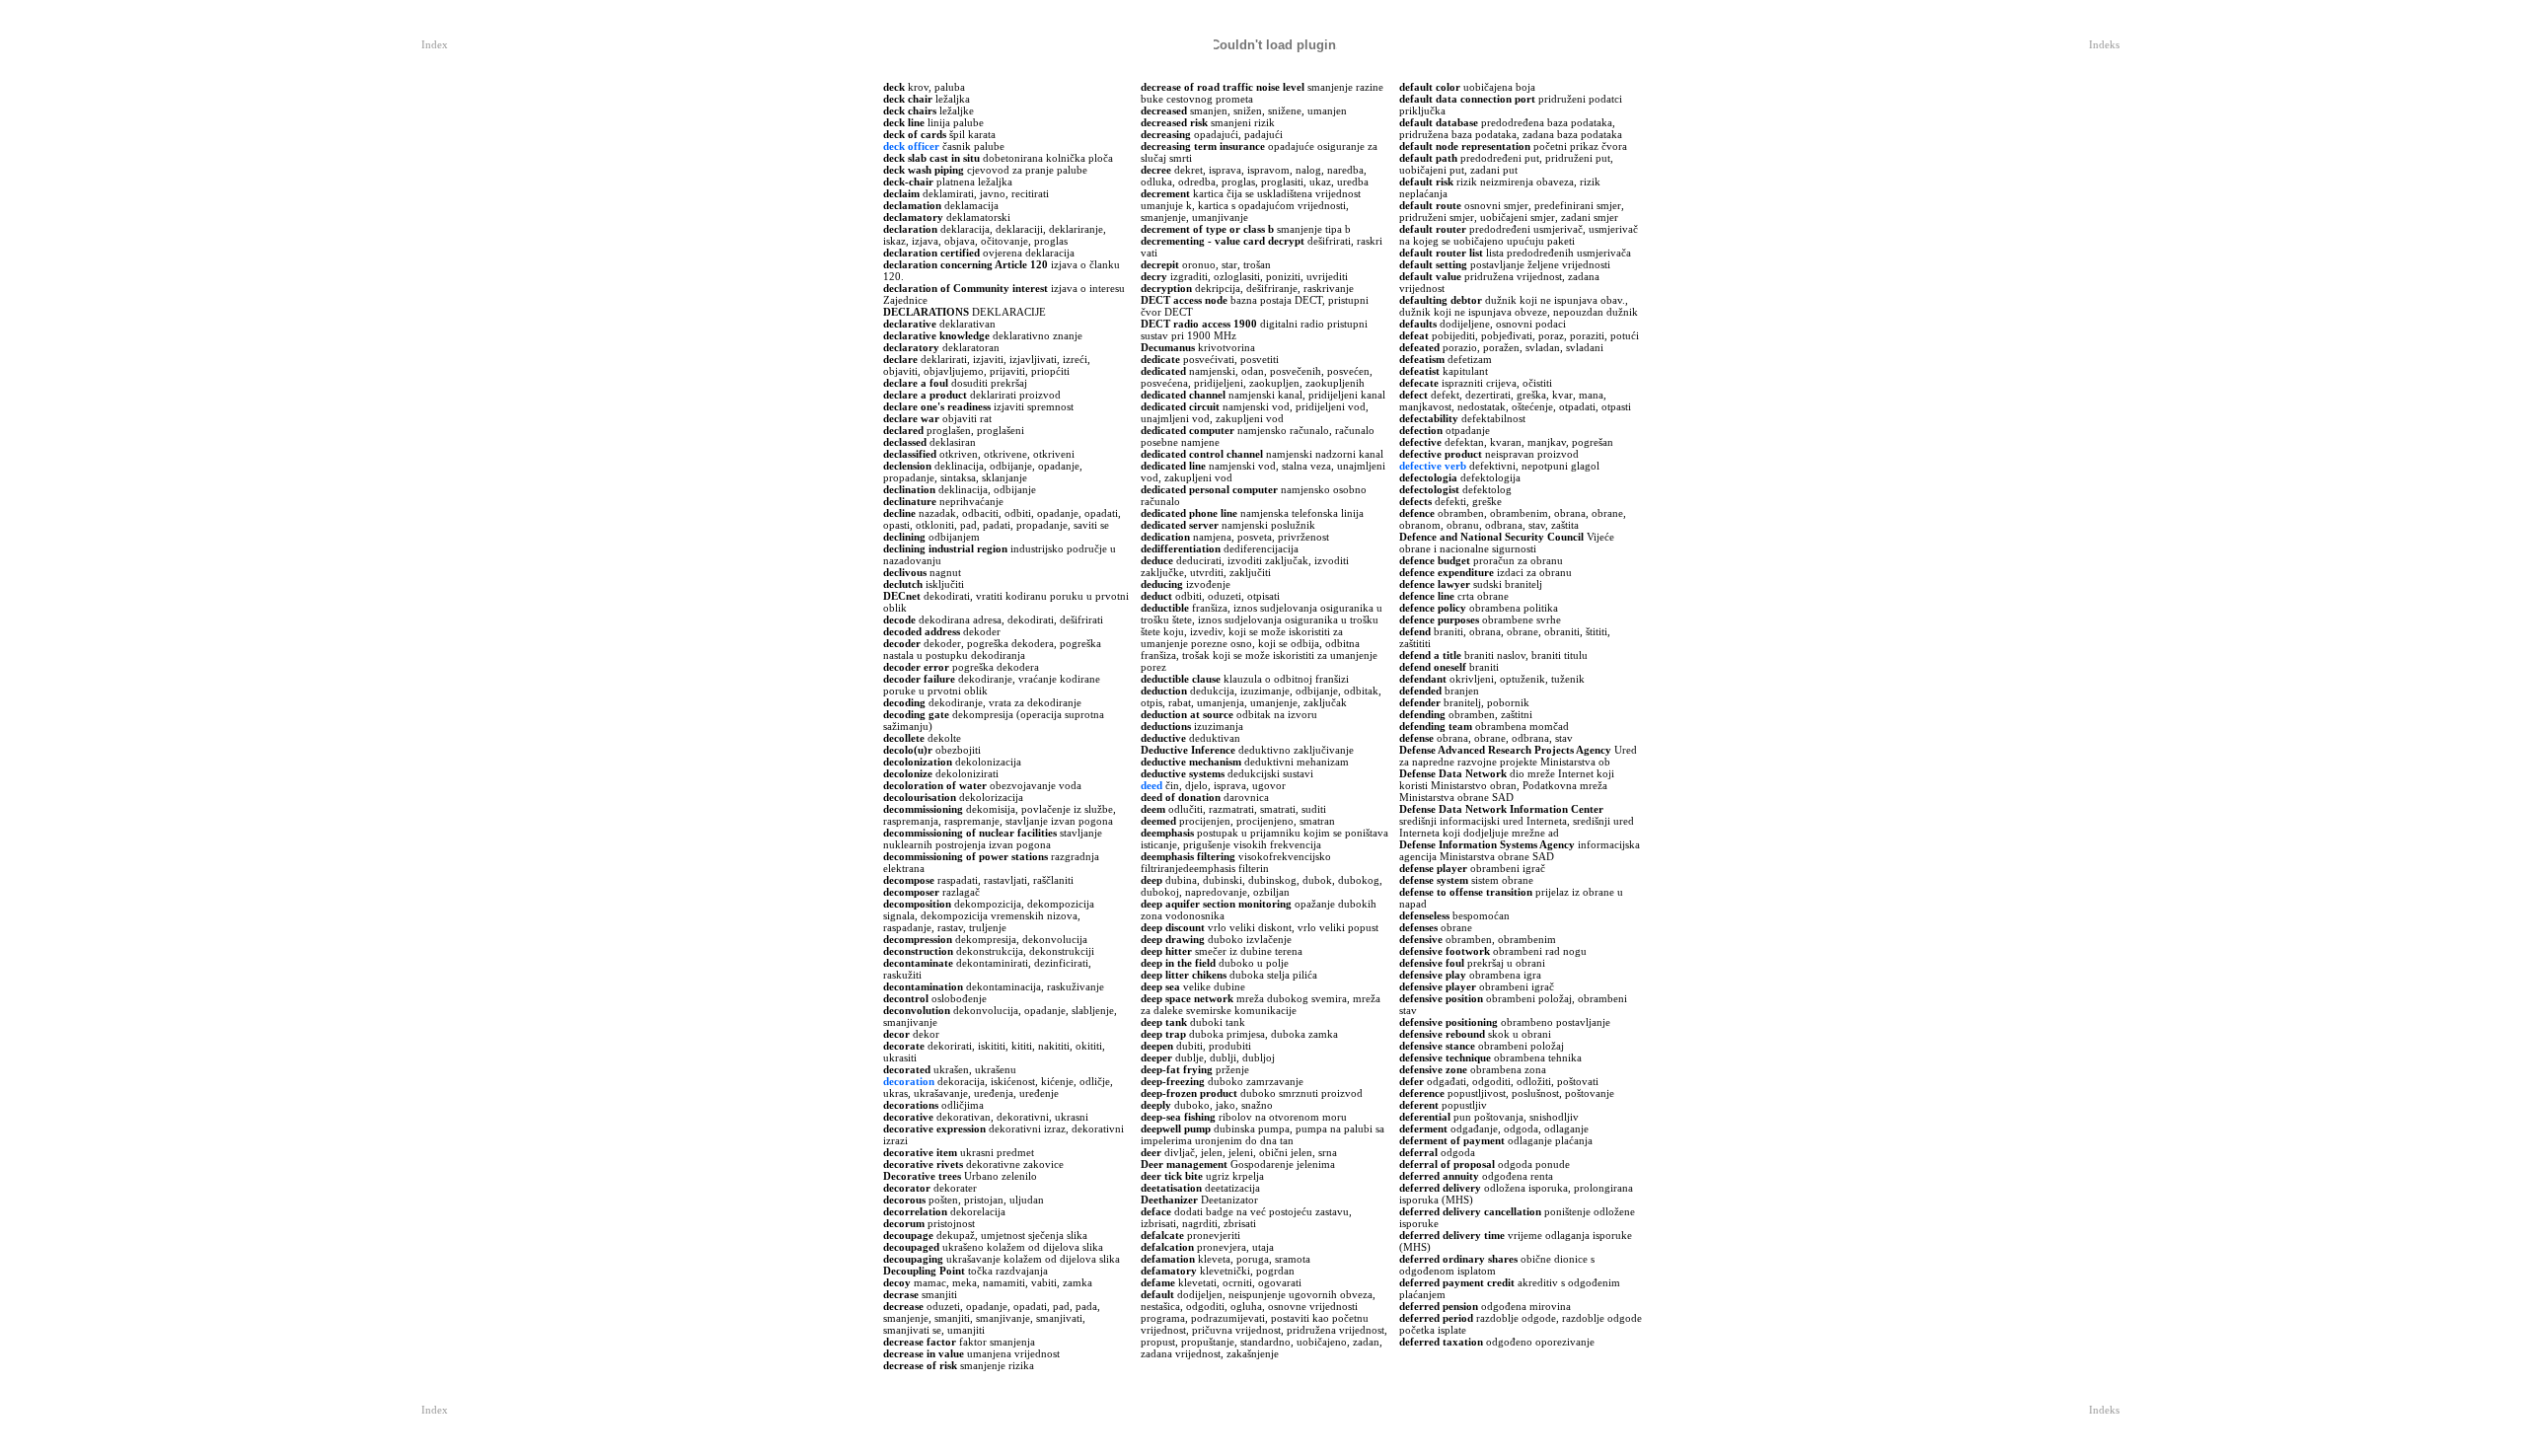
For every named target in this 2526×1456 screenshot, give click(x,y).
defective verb (1433, 466)
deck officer (911, 146)
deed (1152, 785)
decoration (909, 1081)
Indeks (2104, 44)
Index (435, 44)
